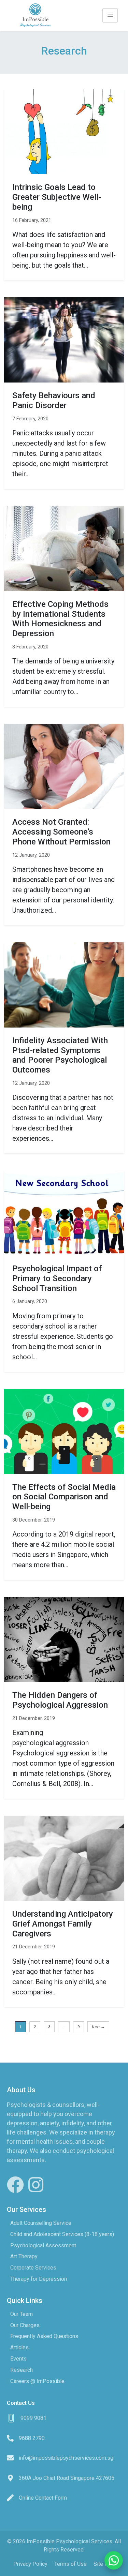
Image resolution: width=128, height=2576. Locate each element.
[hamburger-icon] (110, 15)
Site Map (104, 2564)
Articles (19, 2347)
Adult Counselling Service (41, 2223)
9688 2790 (32, 2438)
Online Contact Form (43, 2498)
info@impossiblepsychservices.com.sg (66, 2458)
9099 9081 (33, 2418)
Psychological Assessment (43, 2245)
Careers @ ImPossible (37, 2381)
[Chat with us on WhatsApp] (114, 2562)
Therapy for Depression (39, 2279)
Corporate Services (33, 2268)
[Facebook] (15, 2185)
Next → (98, 2027)
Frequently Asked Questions (44, 2336)
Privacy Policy (30, 2564)
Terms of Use (70, 2564)
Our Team (22, 2314)
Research (22, 2370)
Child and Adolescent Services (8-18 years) (62, 2234)
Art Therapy (24, 2256)
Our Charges (25, 2325)
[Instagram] (36, 2185)
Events (18, 2359)
